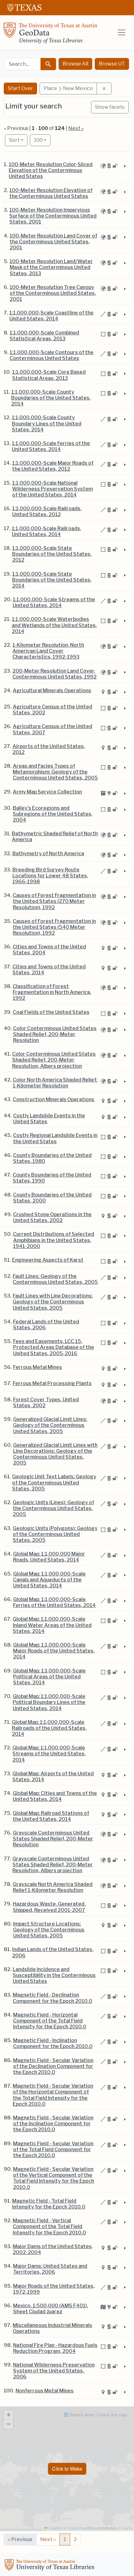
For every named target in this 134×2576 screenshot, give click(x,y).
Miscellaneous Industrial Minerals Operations (53, 2328)
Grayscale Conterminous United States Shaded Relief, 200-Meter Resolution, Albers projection (53, 1865)
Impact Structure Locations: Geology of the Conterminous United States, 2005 (49, 1930)
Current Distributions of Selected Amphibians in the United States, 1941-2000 (54, 1240)
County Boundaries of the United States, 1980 (52, 1158)
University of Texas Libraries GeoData (50, 35)
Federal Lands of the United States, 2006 (46, 1325)
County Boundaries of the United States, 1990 (52, 1178)
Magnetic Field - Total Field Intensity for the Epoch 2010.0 (49, 2204)
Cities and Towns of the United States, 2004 (49, 950)
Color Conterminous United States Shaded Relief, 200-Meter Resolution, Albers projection (54, 1060)
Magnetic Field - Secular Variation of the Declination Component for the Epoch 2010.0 (53, 2066)
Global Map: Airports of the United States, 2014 (53, 1777)
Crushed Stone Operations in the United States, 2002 (52, 1217)
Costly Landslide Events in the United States (49, 1119)
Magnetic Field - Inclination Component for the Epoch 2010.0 (53, 2043)
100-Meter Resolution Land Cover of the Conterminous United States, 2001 (53, 242)
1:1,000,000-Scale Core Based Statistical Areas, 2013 (49, 375)
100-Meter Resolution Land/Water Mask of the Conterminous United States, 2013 (51, 267)
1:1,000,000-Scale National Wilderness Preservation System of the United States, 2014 (53, 489)
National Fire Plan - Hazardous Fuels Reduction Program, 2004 (55, 2348)
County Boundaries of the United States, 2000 (52, 1198)
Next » (76, 128)
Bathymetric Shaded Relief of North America (55, 837)
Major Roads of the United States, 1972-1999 (54, 2289)
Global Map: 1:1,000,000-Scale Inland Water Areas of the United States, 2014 (52, 1625)
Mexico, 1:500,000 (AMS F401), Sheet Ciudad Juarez (51, 2309)
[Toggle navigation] (122, 32)
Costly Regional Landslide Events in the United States (55, 1138)
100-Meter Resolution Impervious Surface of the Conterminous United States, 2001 (53, 216)
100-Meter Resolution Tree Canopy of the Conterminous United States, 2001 (53, 293)
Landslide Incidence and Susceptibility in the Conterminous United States (54, 1975)
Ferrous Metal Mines (38, 1367)
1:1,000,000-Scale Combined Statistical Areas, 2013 (44, 336)
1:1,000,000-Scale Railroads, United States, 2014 (47, 531)
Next (48, 2539)
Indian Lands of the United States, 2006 (53, 1952)
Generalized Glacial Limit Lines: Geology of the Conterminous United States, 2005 (50, 1425)
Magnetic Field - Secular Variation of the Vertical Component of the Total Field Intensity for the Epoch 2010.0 (54, 2178)
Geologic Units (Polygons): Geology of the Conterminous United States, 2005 (55, 1534)
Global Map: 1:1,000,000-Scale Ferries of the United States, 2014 (54, 1602)
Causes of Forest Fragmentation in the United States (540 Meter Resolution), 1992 (54, 927)
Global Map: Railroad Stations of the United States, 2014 (51, 1816)
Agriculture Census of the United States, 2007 (53, 729)
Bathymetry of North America (48, 854)
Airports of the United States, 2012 (49, 749)
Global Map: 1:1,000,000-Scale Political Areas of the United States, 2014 (49, 1677)
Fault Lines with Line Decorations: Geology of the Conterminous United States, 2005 (53, 1302)
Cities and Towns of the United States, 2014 (49, 970)
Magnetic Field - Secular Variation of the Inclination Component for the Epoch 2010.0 (53, 2124)
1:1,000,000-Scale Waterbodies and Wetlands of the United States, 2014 (54, 625)
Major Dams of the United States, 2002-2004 (53, 2249)
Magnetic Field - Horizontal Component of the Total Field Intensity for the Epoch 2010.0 (50, 2021)
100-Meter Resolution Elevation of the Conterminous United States (51, 193)
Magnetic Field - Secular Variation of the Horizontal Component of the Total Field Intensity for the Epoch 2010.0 (53, 2095)
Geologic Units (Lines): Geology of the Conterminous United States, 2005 (53, 1508)
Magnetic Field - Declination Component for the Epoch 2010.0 (53, 1998)
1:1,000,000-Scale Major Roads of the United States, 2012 (53, 466)
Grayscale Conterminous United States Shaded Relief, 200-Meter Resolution (53, 1839)
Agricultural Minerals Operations (52, 691)
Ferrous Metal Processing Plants (52, 1383)
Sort (14, 140)
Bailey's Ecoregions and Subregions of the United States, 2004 (53, 814)
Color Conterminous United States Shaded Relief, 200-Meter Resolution (55, 1034)
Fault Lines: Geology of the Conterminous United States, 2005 (55, 1279)
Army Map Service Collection (47, 792)
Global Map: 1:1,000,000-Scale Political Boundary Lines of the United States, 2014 (49, 1702)
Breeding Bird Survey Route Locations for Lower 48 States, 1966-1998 (50, 876)
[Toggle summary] (124, 166)
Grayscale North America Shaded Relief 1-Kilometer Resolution (53, 1887)
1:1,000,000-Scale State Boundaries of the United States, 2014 (52, 580)
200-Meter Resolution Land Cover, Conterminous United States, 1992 (55, 674)
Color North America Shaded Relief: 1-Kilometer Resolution (55, 1083)
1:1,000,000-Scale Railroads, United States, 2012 (47, 511)
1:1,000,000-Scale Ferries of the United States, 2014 (51, 446)
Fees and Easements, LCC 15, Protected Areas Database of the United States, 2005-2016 (54, 1347)
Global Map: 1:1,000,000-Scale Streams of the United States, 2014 (49, 1754)
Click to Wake (67, 2469)
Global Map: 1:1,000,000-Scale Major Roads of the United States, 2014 (54, 1651)
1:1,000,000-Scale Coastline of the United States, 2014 (51, 316)
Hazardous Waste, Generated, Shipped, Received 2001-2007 (49, 1907)
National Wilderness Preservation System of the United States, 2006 (54, 2371)
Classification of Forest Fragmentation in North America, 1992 (52, 992)
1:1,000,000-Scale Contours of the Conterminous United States (52, 355)
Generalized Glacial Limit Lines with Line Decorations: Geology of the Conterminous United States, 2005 (55, 1454)
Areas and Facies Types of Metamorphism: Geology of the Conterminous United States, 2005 (55, 772)
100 (42, 140)
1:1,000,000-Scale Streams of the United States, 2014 (54, 602)
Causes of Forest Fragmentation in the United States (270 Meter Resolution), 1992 (54, 901)
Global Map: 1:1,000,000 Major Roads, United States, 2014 (49, 1557)
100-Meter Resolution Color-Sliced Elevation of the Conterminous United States (51, 170)
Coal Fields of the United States (51, 1012)
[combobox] (23, 64)
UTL (50, 2566)
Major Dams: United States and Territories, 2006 (50, 2269)
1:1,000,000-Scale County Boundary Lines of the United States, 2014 (47, 423)
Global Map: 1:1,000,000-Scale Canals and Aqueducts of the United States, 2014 (49, 1580)
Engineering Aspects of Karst (48, 1260)
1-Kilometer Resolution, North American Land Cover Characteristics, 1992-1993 (48, 651)
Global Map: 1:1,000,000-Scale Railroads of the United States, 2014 (49, 1728)
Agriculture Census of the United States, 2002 (53, 710)
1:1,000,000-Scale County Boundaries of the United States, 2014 (51, 398)
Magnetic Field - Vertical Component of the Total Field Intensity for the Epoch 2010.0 (49, 2226)
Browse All (75, 64)
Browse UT (112, 64)
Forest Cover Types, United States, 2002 (46, 1403)
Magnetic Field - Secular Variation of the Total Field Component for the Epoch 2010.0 (53, 2149)
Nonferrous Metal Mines (45, 2391)
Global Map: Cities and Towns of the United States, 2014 (55, 1796)
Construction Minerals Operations (54, 1099)
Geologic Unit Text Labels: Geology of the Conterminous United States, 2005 (54, 1482)
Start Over (20, 88)
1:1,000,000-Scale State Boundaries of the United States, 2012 (52, 554)
